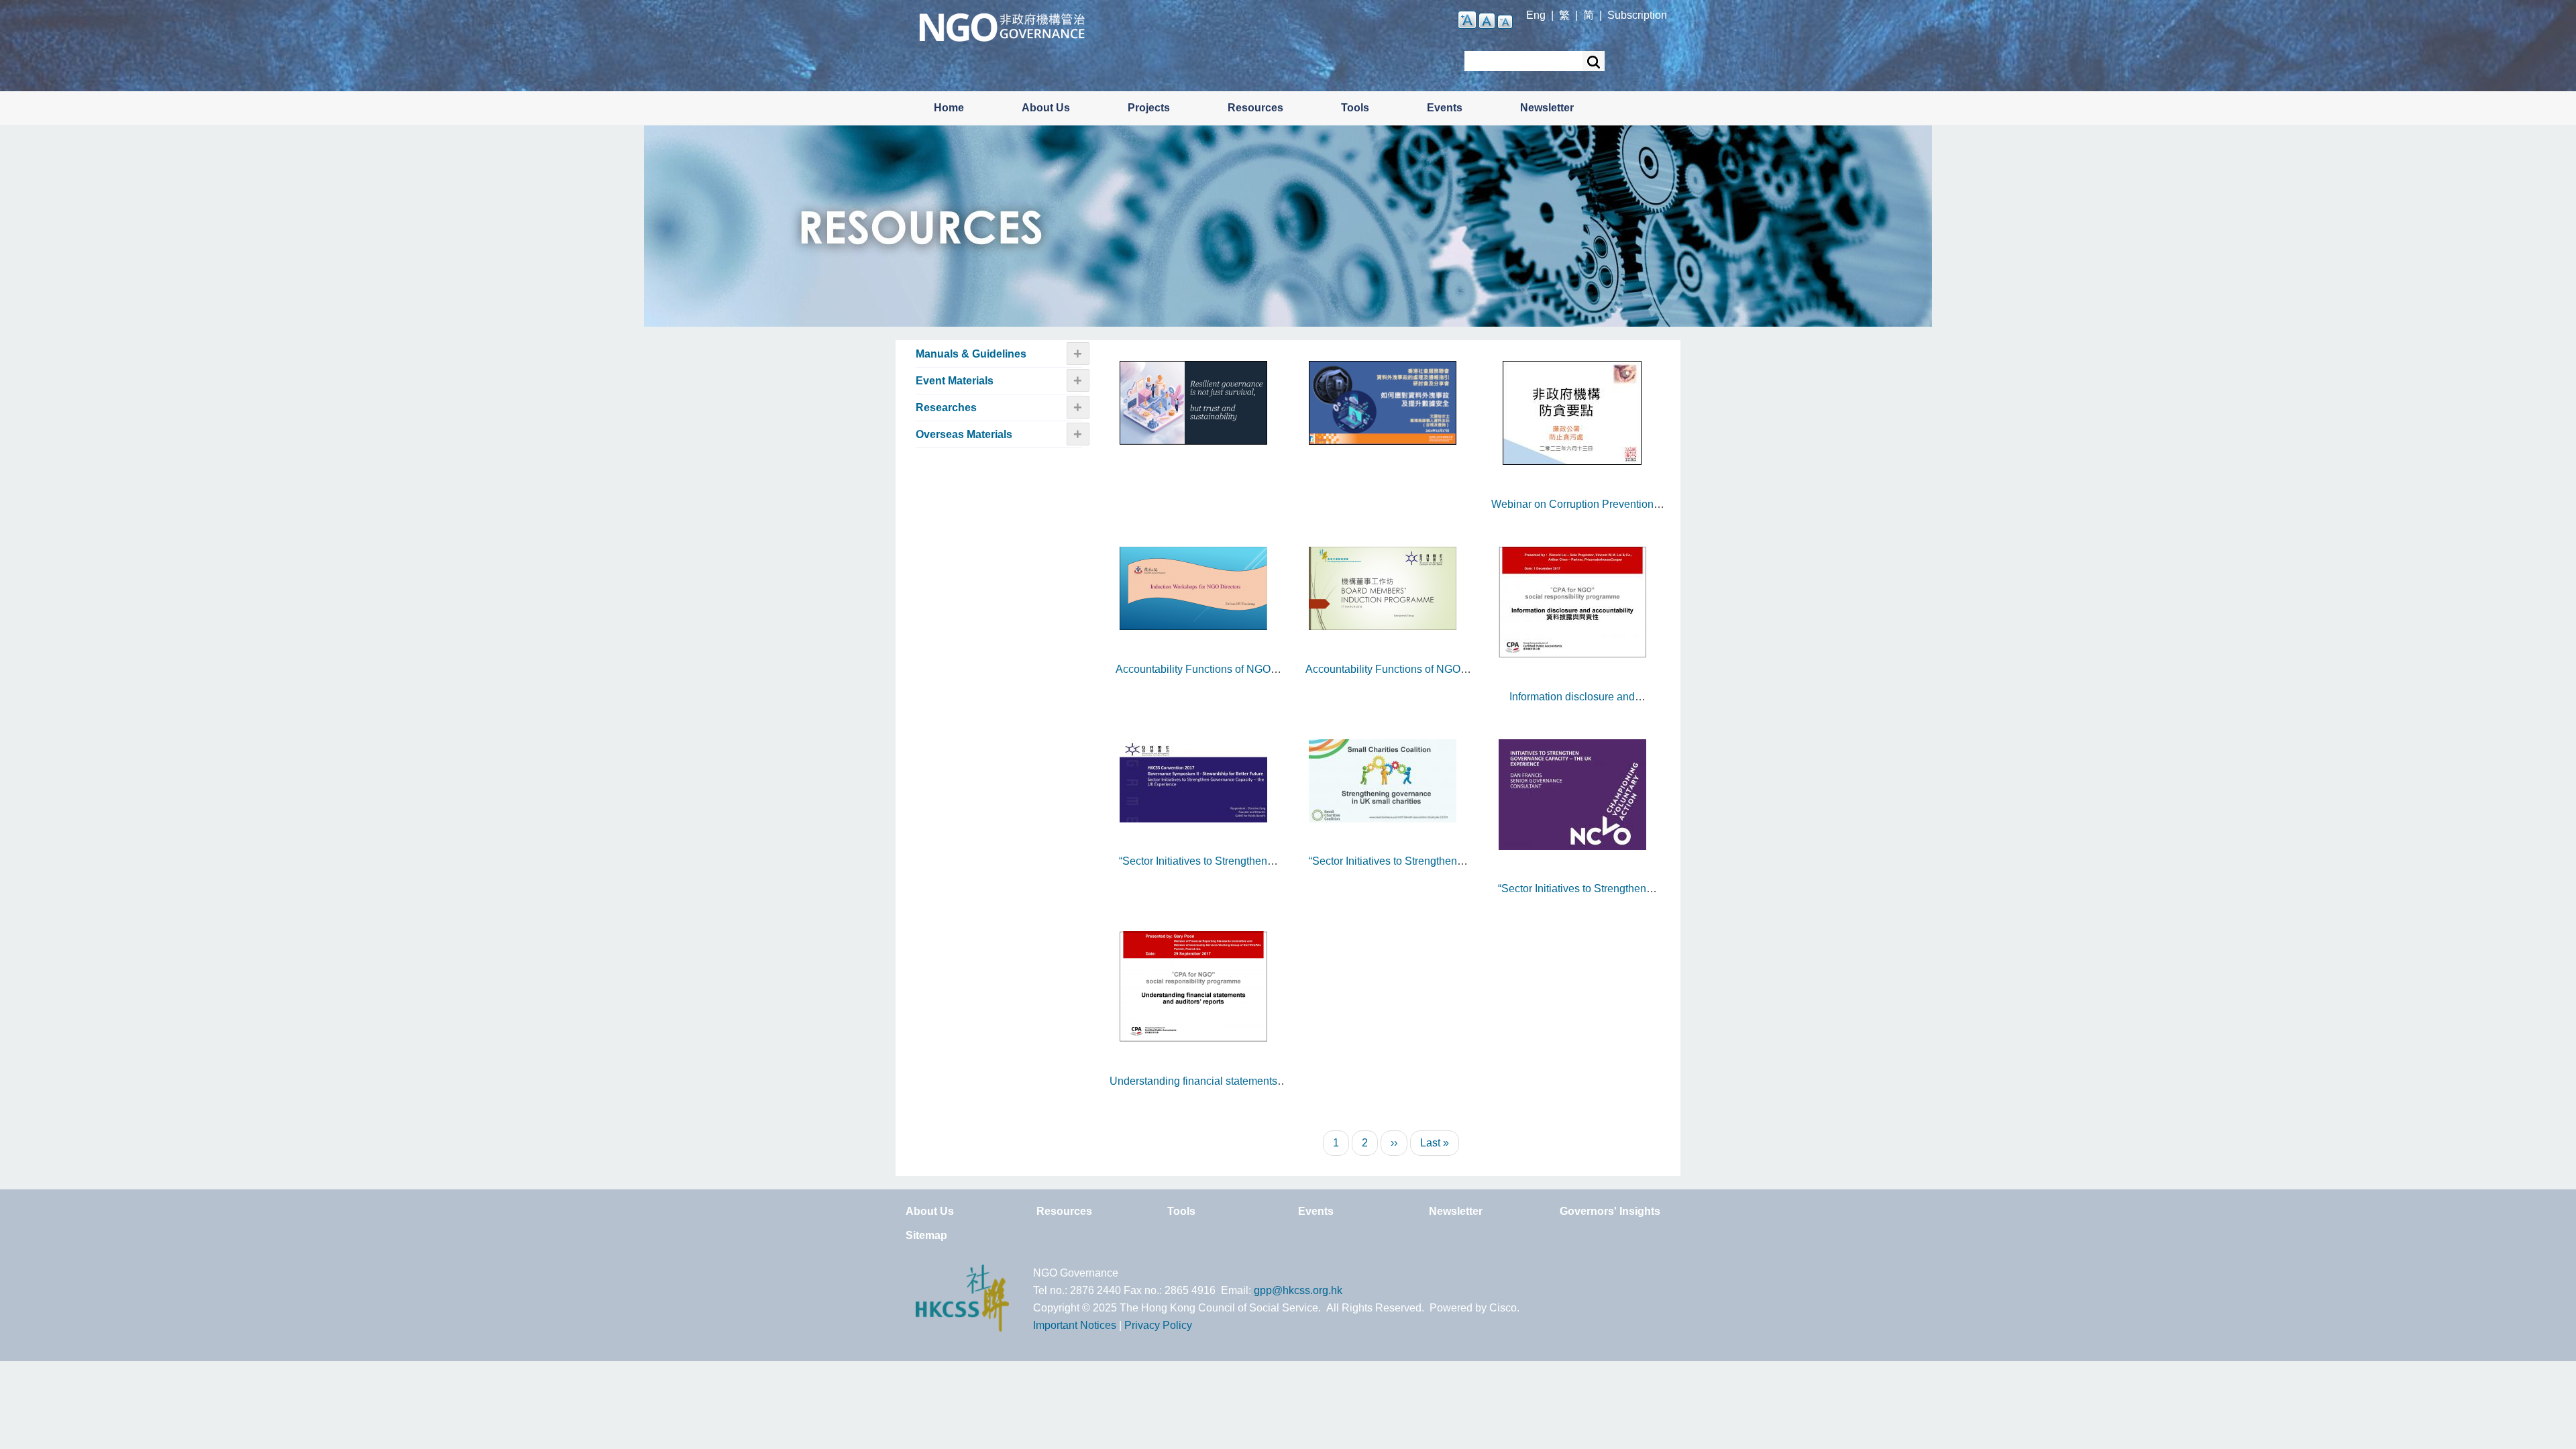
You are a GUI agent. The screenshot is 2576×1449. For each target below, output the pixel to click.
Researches (946, 408)
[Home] (1002, 26)
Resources (1255, 108)
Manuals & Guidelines (971, 354)
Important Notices (1075, 1325)
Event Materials (955, 381)
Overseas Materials (964, 434)
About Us (1046, 108)
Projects (1149, 108)
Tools (1355, 108)
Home (949, 108)
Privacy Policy (1158, 1325)
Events (1445, 108)
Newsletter (1547, 108)
